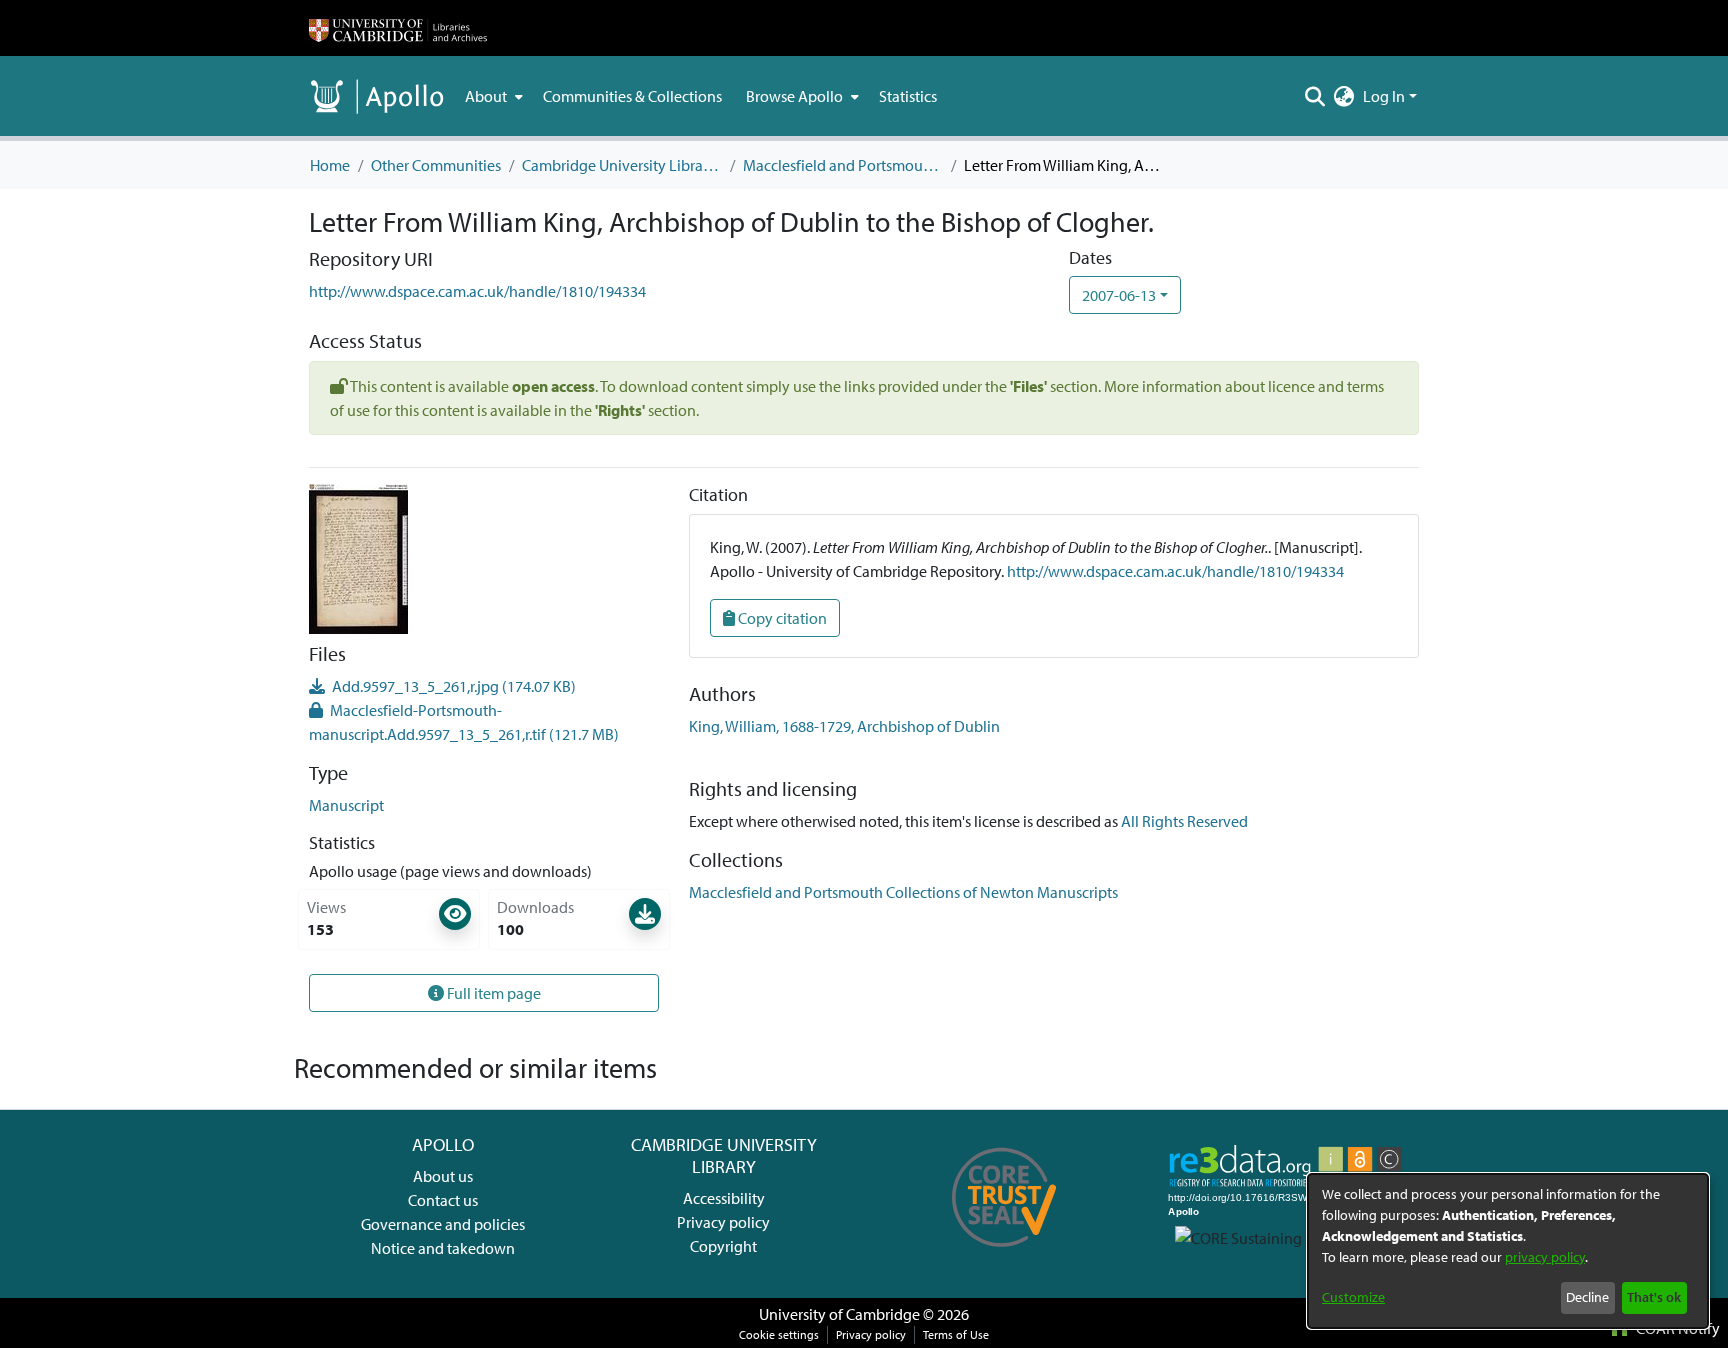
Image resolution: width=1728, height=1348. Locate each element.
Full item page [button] (492, 993)
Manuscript (346, 805)
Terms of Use (956, 1334)
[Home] (398, 28)
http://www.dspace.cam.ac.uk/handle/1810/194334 (477, 291)
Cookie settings (779, 1334)
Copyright (723, 1246)
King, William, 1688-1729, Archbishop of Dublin (844, 726)
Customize (1353, 1297)
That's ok (1654, 1297)
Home (330, 165)
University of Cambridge (839, 1314)
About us (443, 1176)
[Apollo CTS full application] (1004, 1254)
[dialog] (1508, 1251)
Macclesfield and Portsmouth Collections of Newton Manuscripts (843, 165)
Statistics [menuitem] (908, 96)
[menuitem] (492, 96)
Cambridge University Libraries (622, 165)
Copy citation (781, 618)
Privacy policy (723, 1222)
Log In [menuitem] (1384, 96)
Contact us (443, 1200)
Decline (1587, 1297)
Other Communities (436, 165)
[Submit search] (1315, 96)
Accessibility (724, 1198)
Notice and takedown (443, 1248)
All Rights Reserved (1184, 821)
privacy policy (1545, 1257)
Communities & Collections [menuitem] (632, 96)
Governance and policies (443, 1224)
